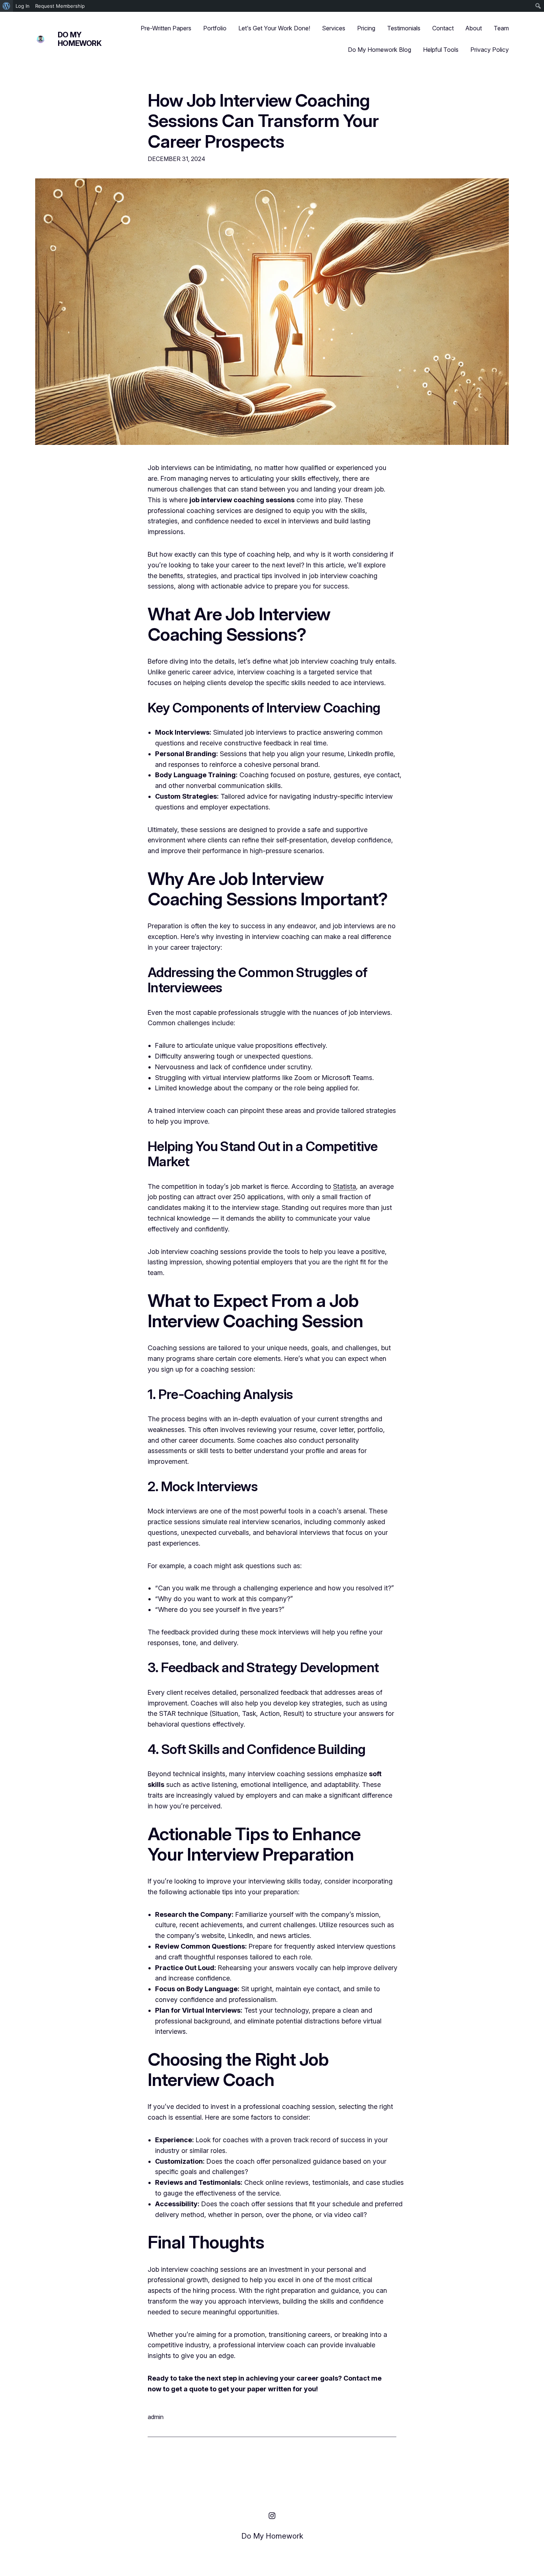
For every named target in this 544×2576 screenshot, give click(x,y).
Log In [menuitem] (23, 6)
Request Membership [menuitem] (60, 6)
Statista (345, 1186)
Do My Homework (80, 39)
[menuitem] (6, 6)
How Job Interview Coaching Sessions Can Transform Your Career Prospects (263, 121)
